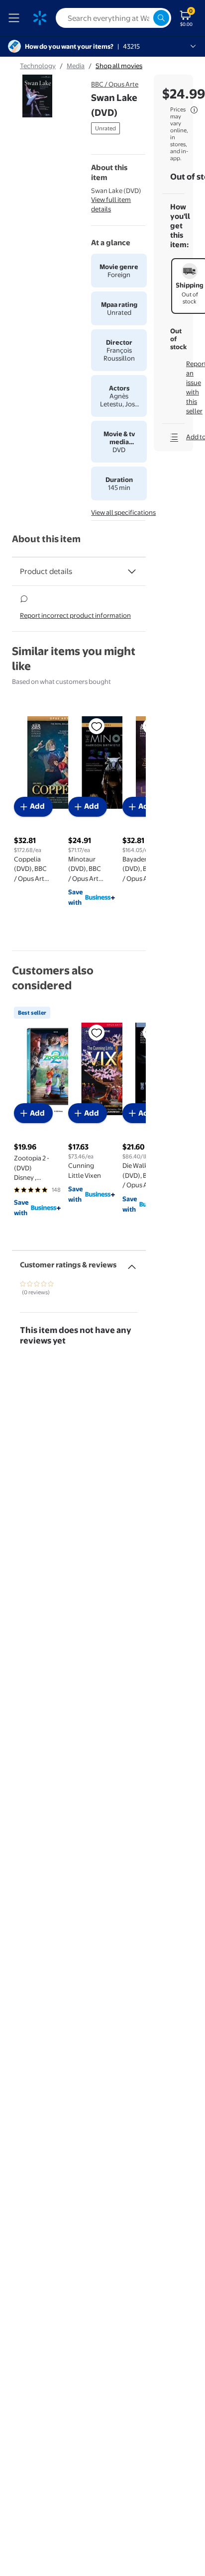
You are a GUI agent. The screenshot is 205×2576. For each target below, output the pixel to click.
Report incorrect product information (75, 615)
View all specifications (123, 512)
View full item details (111, 204)
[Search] (161, 18)
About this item (46, 539)
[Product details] (132, 572)
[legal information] (194, 110)
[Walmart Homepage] (40, 18)
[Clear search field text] (145, 18)
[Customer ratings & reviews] (132, 1263)
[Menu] (16, 18)
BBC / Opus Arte (115, 84)
